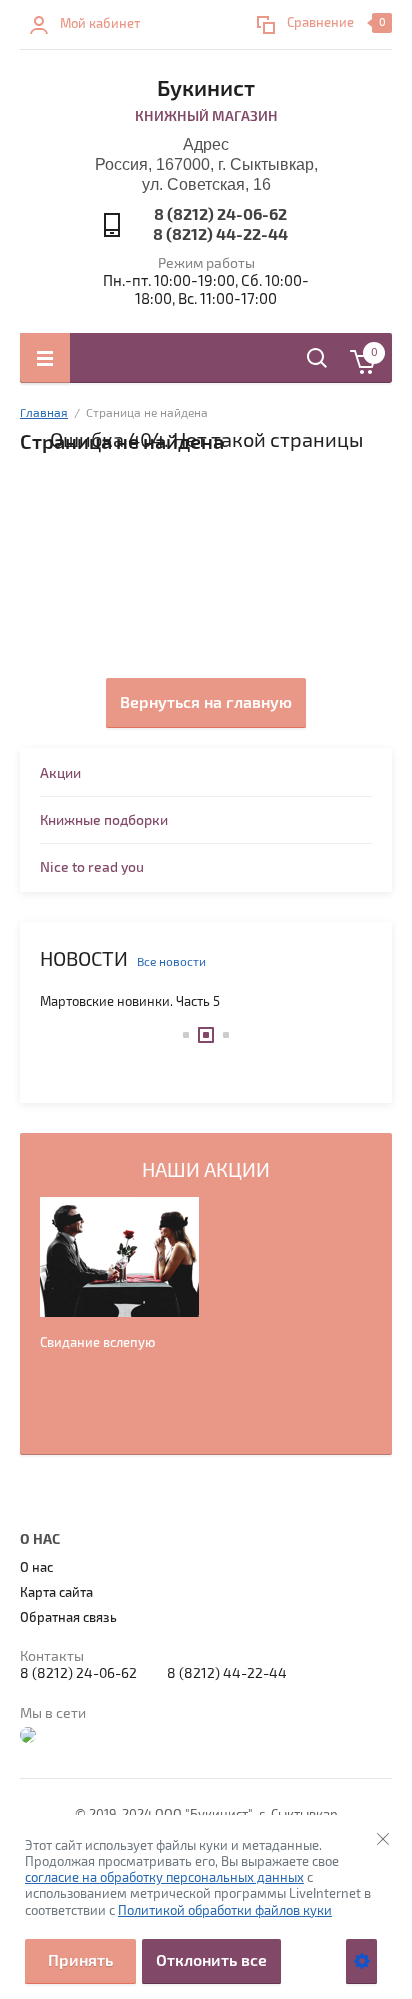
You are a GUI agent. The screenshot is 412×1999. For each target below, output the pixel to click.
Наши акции (206, 1170)
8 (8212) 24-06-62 (220, 215)
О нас (36, 1568)
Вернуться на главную (206, 703)
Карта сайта (56, 1593)
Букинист (206, 89)
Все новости (171, 962)
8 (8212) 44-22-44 (220, 235)
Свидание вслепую (97, 1343)
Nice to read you (92, 867)
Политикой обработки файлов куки (225, 1911)
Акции (60, 773)
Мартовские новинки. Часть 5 (130, 1002)
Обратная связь (68, 1618)
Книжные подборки (104, 820)
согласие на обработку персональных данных (164, 1878)
